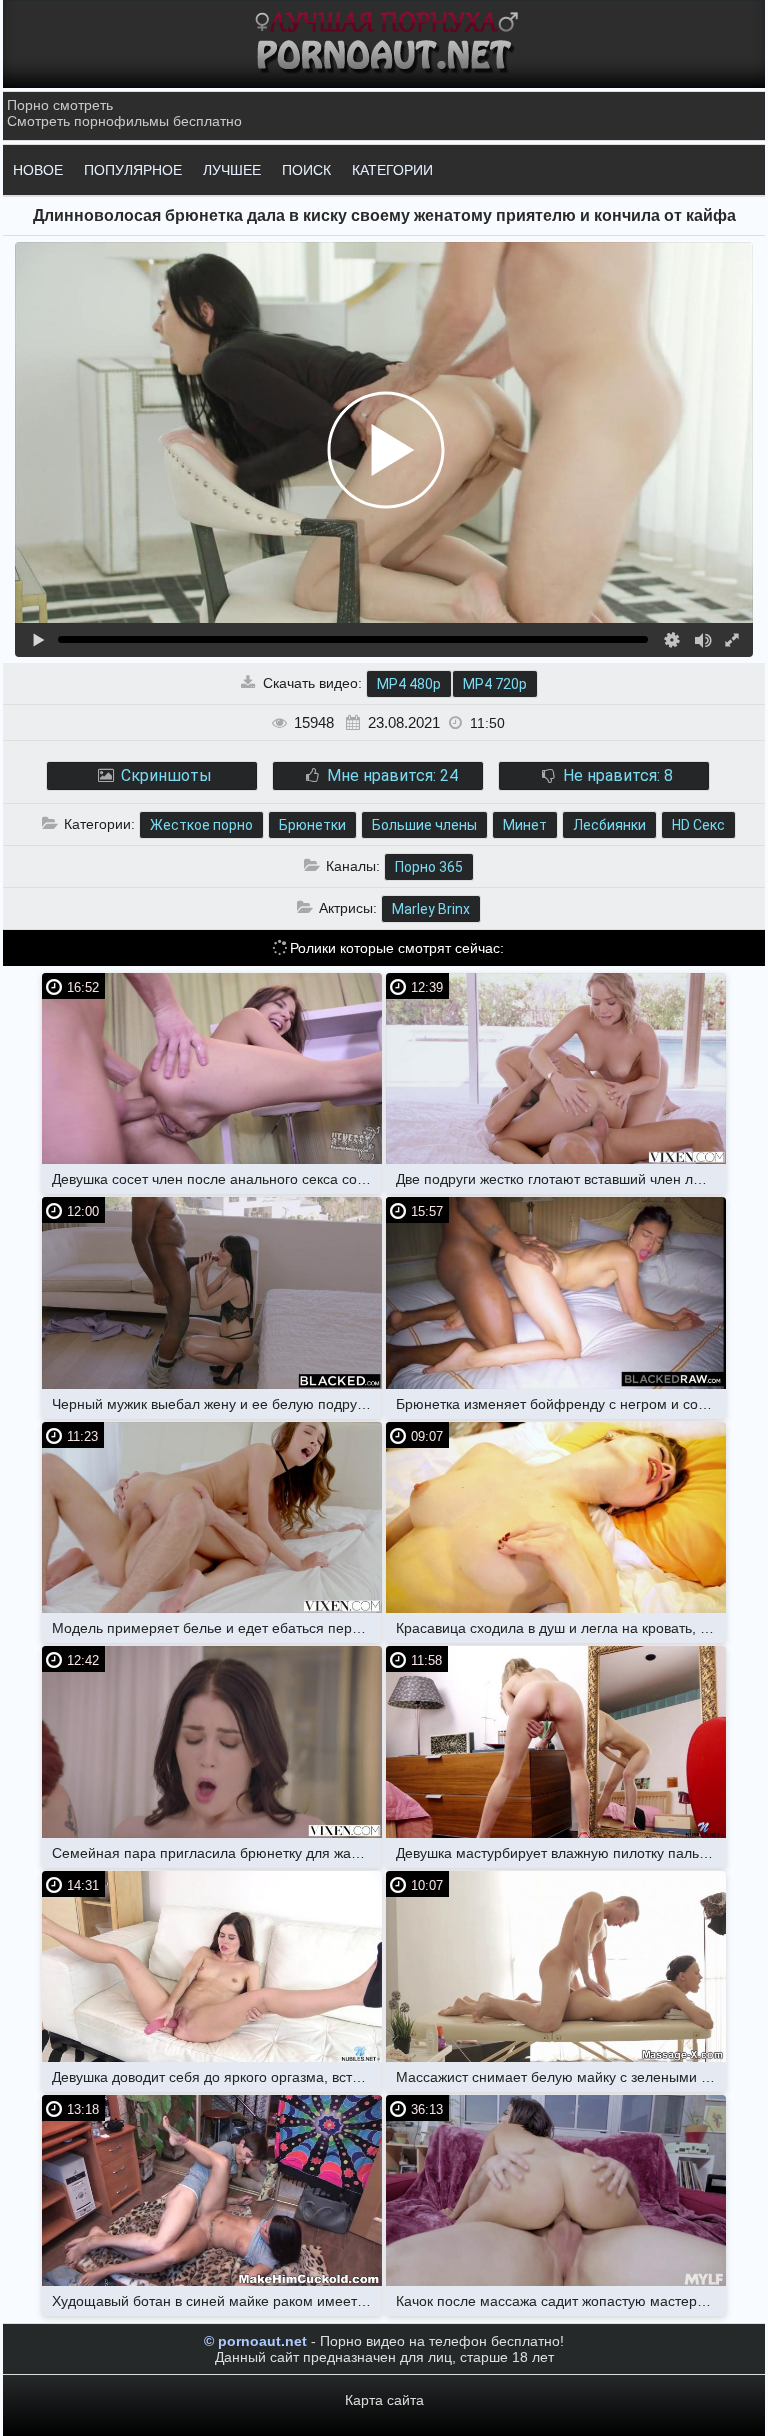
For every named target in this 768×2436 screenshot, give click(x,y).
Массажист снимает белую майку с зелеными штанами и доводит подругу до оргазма (561, 2077)
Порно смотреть (60, 105)
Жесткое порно (201, 825)
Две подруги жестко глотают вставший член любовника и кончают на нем (561, 1179)
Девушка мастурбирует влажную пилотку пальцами (561, 1853)
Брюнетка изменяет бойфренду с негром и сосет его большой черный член (561, 1404)
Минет (525, 825)
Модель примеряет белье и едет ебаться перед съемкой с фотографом (217, 1628)
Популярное (133, 170)
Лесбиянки (609, 825)
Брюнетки (312, 825)
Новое (38, 170)
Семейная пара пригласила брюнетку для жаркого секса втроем (217, 1853)
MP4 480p (409, 684)
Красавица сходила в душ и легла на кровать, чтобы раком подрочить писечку (561, 1628)
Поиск (306, 170)
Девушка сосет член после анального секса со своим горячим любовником (217, 1179)
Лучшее (232, 170)
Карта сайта (384, 2400)
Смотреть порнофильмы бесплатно (124, 121)
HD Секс (698, 825)
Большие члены (424, 825)
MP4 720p (495, 684)
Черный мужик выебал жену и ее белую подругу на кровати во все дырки (217, 1404)
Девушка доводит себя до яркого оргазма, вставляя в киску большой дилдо (217, 2077)
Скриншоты (164, 775)
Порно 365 (429, 867)
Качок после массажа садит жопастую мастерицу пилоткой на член (561, 2301)
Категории (392, 170)
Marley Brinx (431, 909)
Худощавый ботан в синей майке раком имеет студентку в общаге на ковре (217, 2301)
